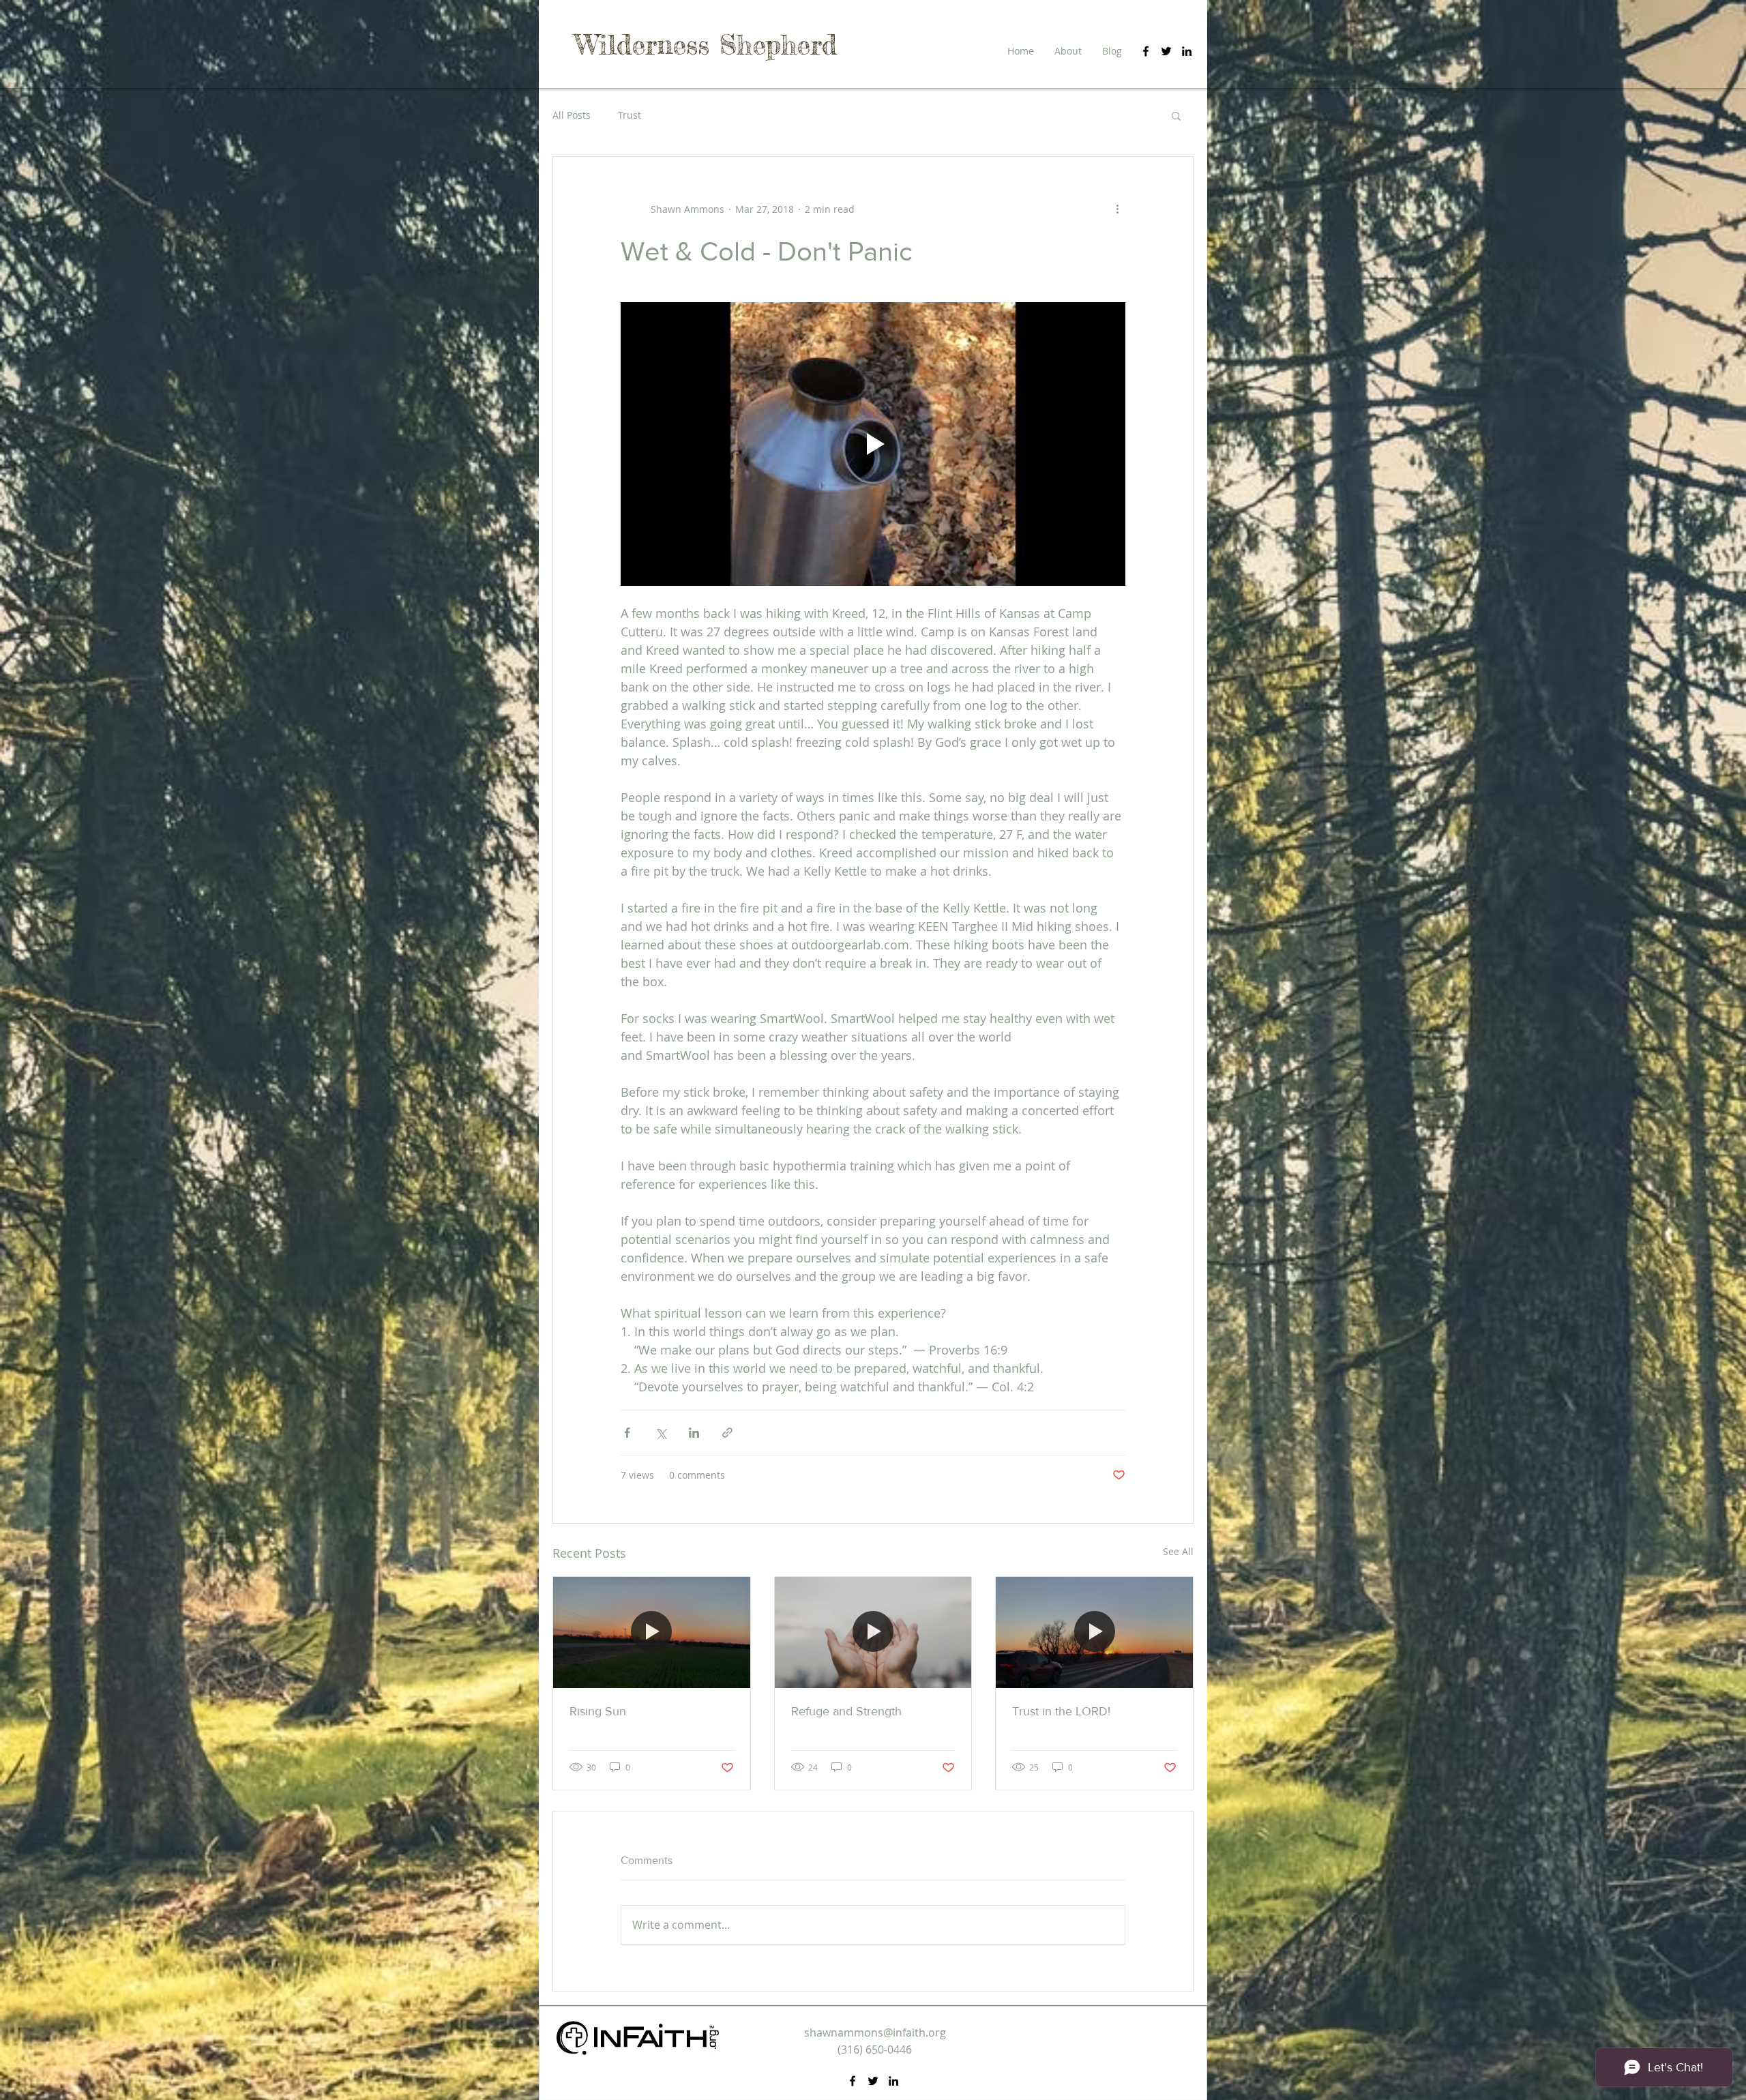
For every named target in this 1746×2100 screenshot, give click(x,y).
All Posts (572, 115)
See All (1178, 1551)
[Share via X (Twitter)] (661, 1433)
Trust (630, 115)
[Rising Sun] (652, 1632)
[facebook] (1146, 51)
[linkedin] (1187, 51)
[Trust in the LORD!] (1094, 1632)
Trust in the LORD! (1061, 1711)
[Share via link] (727, 1433)
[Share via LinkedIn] (694, 1433)
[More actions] (1117, 209)
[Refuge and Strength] (873, 1632)
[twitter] (1166, 51)
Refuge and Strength (846, 1711)
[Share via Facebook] (627, 1433)
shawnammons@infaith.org (875, 2032)
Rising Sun (598, 1711)
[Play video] (873, 444)
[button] (1176, 115)
